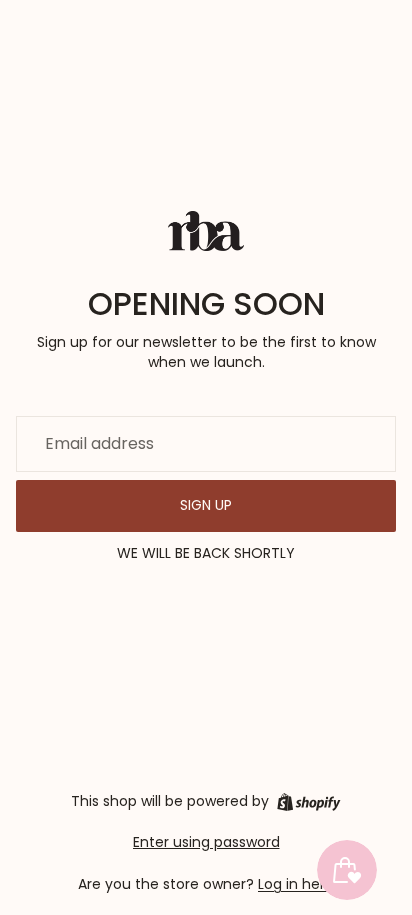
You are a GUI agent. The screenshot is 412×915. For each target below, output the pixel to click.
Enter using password (206, 842)
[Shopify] (308, 802)
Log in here (296, 884)
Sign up (206, 505)
